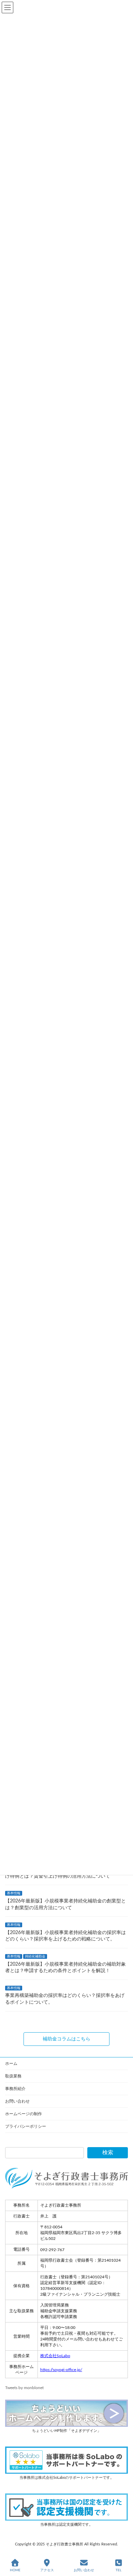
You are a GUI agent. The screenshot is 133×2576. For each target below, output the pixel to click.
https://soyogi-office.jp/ (61, 2370)
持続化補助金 (35, 1956)
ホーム (11, 2064)
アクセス (47, 2570)
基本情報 (14, 1894)
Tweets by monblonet (24, 2388)
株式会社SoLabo (55, 2356)
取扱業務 (13, 2076)
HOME (15, 2570)
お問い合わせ (17, 2101)
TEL (119, 2570)
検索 (108, 2153)
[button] (66, 2039)
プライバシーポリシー (26, 2126)
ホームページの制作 (24, 2114)
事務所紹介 (15, 2089)
